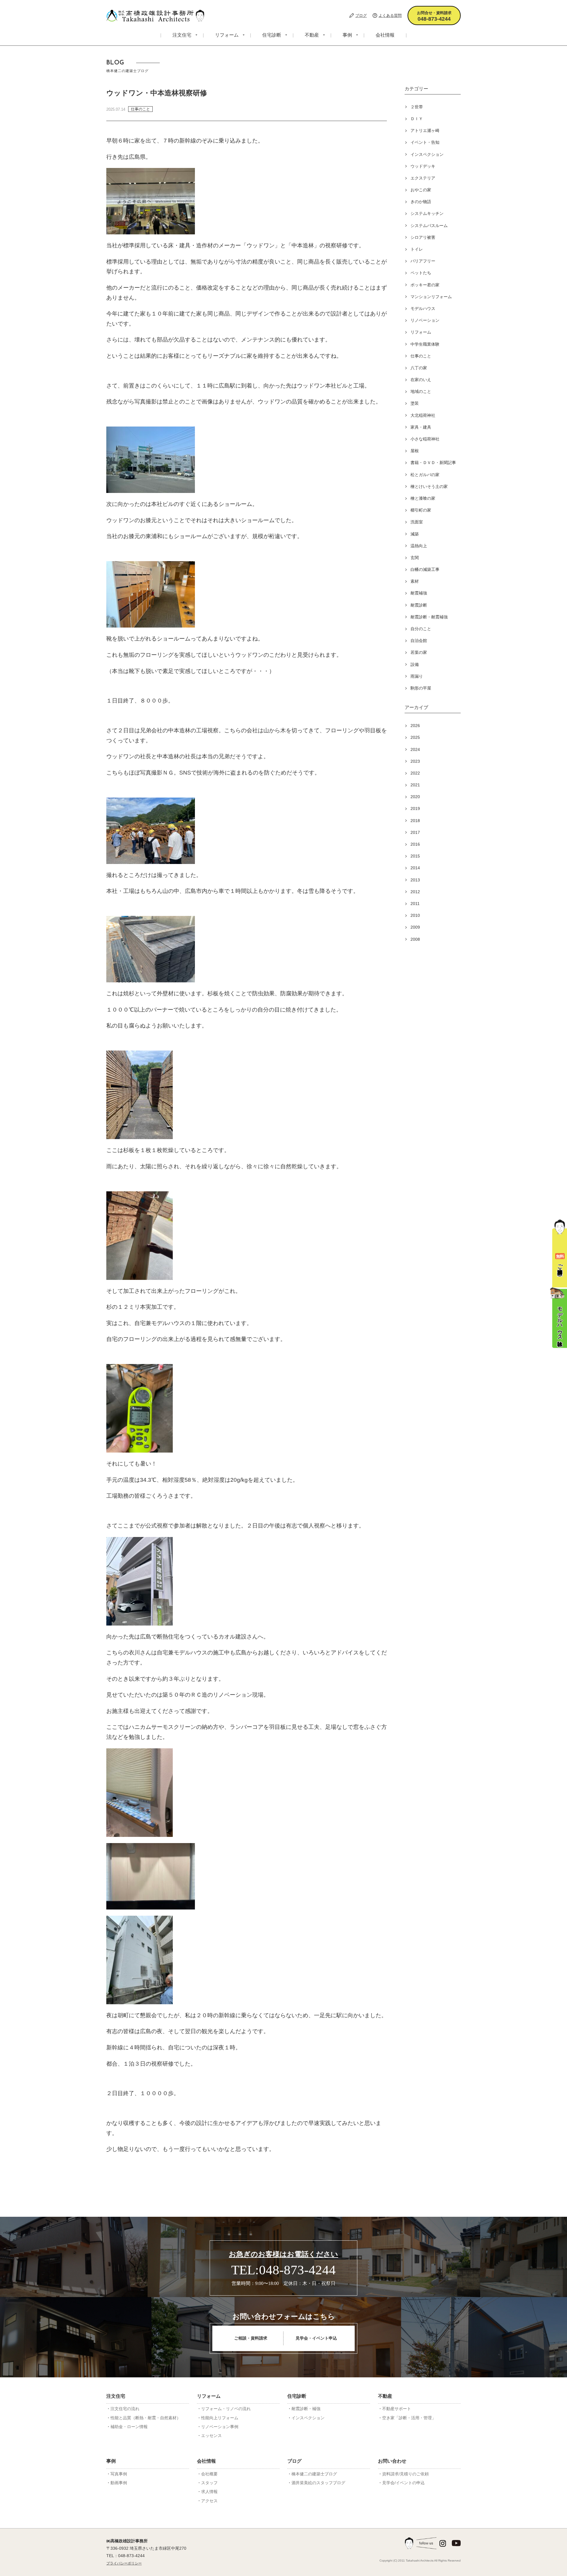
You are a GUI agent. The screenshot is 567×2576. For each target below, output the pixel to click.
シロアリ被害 (423, 237)
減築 (415, 534)
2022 (415, 773)
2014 (415, 868)
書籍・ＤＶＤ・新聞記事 (433, 463)
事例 (347, 35)
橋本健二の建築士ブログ (314, 2474)
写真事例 (119, 2474)
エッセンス (211, 2435)
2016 (415, 844)
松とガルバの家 (425, 475)
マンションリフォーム (431, 297)
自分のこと (421, 629)
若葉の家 (419, 652)
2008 (415, 939)
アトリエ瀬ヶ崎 (425, 130)
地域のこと (421, 391)
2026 (415, 726)
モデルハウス (423, 308)
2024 (415, 749)
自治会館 (419, 641)
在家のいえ (421, 380)
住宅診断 (272, 35)
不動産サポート (397, 2409)
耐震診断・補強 (306, 2409)
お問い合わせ (392, 2461)
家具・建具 (421, 427)
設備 (415, 664)
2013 (415, 880)
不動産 (312, 35)
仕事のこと (421, 356)
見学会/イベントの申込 (403, 2483)
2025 (415, 737)
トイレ (417, 249)
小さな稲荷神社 (425, 439)
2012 (415, 892)
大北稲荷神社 (423, 415)
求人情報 (209, 2492)
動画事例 (119, 2483)
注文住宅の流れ (125, 2409)
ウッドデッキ (423, 166)
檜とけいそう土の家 (429, 486)
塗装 (415, 403)
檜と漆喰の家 (423, 498)
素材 (415, 581)
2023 (415, 761)
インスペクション (427, 154)
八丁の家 (419, 368)
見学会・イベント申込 (316, 2338)
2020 (415, 797)
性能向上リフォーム (220, 2418)
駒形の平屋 (421, 688)
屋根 (415, 451)
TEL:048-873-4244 (283, 2270)
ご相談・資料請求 (251, 2338)
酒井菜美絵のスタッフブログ (318, 2483)
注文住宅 (182, 35)
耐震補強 (419, 593)
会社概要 (209, 2474)
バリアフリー (423, 261)
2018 (415, 821)
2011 (415, 904)
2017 (415, 832)
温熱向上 (419, 546)
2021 (415, 785)
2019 (415, 808)
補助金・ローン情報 (129, 2427)
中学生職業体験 (425, 344)
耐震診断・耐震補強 (429, 617)
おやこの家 (421, 190)
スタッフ (209, 2483)
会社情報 (385, 35)
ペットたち (421, 273)
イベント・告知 (425, 142)
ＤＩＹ (417, 119)
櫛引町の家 (421, 510)
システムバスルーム (429, 226)
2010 (415, 915)
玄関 (415, 558)
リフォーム (227, 35)
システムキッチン (427, 213)
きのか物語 (421, 202)
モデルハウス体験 (560, 1320)
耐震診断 (419, 605)
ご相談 (560, 1260)
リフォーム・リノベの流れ (226, 2409)
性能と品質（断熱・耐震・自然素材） (146, 2418)
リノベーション (425, 320)
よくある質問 (390, 15)
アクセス (209, 2501)
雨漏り (417, 676)
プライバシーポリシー (124, 2563)
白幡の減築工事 (425, 569)
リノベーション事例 (220, 2427)
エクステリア (423, 178)
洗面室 (417, 522)
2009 (415, 927)
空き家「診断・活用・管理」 (409, 2418)
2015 (415, 856)
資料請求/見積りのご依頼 (405, 2474)
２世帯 (417, 107)
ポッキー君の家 (425, 285)
